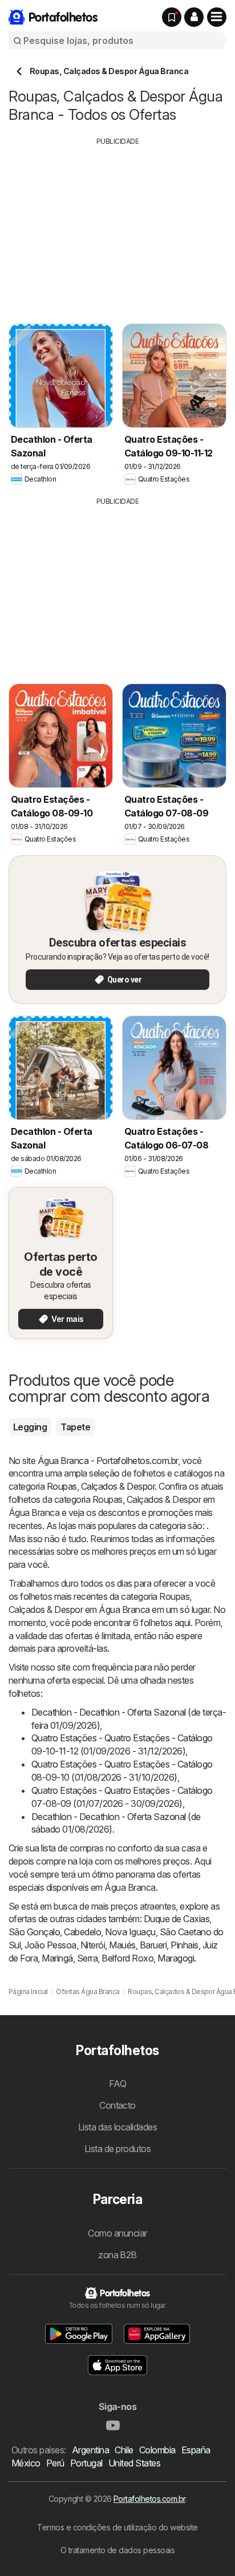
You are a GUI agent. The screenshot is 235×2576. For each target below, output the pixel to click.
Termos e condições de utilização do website (117, 2527)
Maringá (57, 1958)
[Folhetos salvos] (172, 17)
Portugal (86, 2463)
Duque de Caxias (177, 1919)
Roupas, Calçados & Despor (101, 1486)
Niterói (93, 1945)
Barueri (153, 1945)
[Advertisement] (117, 227)
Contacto (117, 2105)
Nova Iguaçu (130, 1932)
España (196, 2450)
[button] (194, 17)
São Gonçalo (34, 1932)
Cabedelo (82, 1932)
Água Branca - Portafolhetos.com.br (108, 1461)
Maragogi (176, 1958)
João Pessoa (50, 1945)
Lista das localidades (117, 2127)
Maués (122, 1945)
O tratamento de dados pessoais (118, 2550)
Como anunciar (117, 2233)
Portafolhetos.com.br (149, 2499)
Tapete (75, 1427)
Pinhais (184, 1945)
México (26, 2463)
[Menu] (217, 17)
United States (134, 2463)
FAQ (117, 2084)
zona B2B (117, 2255)
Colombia (157, 2450)
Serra (87, 1958)
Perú (55, 2463)
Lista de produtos (117, 2149)
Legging (30, 1427)
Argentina (90, 2450)
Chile (124, 2450)
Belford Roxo (127, 1958)
